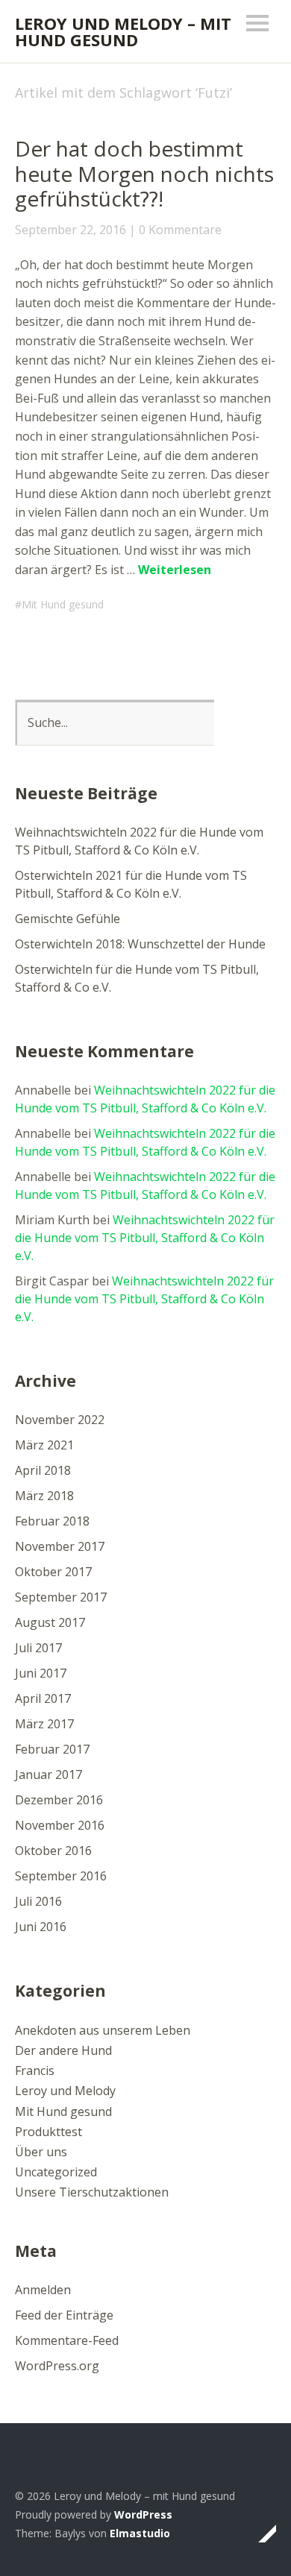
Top (260, 2534)
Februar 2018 (52, 1521)
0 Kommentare (180, 230)
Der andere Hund (63, 2050)
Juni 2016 (41, 1927)
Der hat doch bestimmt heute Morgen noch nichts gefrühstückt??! (144, 173)
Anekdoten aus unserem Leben (103, 2030)
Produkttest (48, 2132)
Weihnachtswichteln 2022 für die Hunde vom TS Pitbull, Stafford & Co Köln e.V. (145, 1238)
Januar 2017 (48, 1774)
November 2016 (60, 1825)
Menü (257, 23)
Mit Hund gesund (63, 604)
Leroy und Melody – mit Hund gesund (123, 31)
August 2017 (50, 1622)
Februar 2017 (52, 1749)
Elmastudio (140, 2533)
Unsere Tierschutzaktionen (92, 2192)
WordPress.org (57, 2366)
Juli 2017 (38, 1648)
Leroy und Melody (65, 2091)
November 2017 (60, 1546)
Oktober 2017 (53, 1572)
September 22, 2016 (71, 230)
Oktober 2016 (53, 1851)
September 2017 (61, 1597)
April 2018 (43, 1470)
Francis (35, 2070)
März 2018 (44, 1496)
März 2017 (44, 1724)
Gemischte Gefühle (68, 919)
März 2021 (44, 1445)
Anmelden (43, 2290)
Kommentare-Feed (67, 2340)
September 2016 (61, 1876)
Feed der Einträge (64, 2315)
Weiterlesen (175, 570)
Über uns (41, 2152)
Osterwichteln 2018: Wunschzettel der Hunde (140, 944)
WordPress (143, 2514)
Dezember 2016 (59, 1800)
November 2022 (60, 1420)
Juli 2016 (38, 1901)
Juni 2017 (41, 1673)
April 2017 (43, 1698)
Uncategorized (56, 2172)
